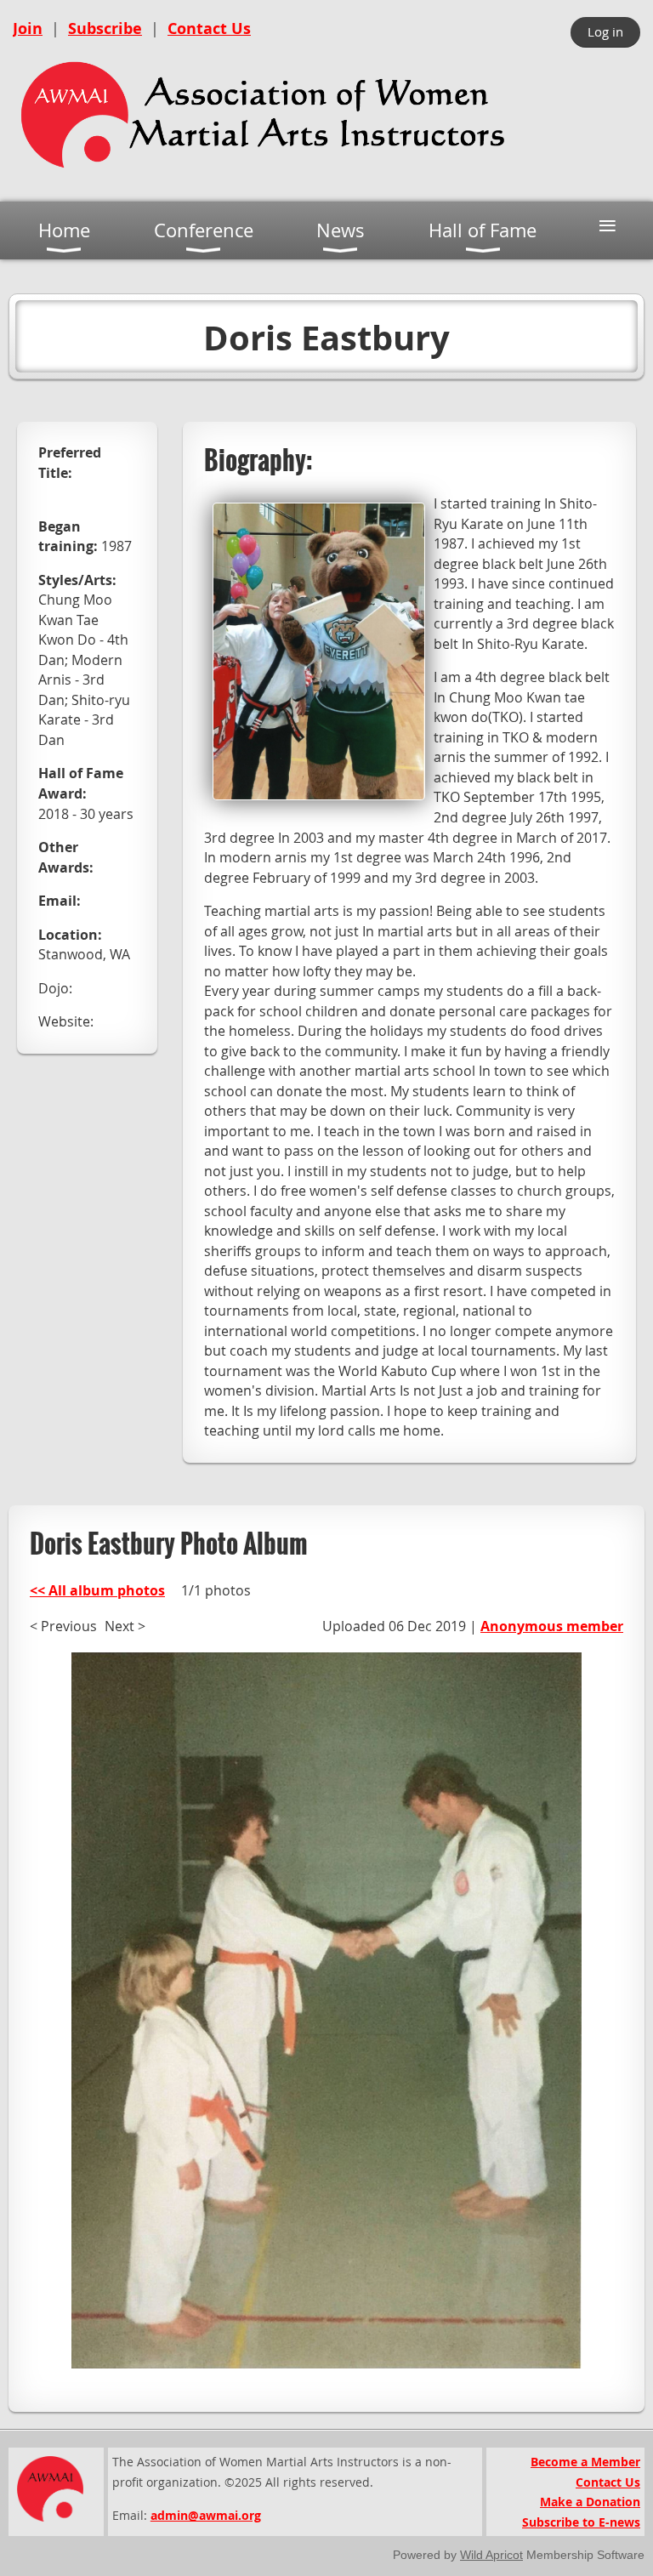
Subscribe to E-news (581, 2522)
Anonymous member (552, 1626)
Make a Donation (590, 2502)
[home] (264, 174)
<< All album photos (97, 1590)
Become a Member (585, 2462)
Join (28, 28)
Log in (605, 31)
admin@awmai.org (206, 2515)
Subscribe (105, 28)
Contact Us (209, 28)
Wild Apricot (491, 2555)
